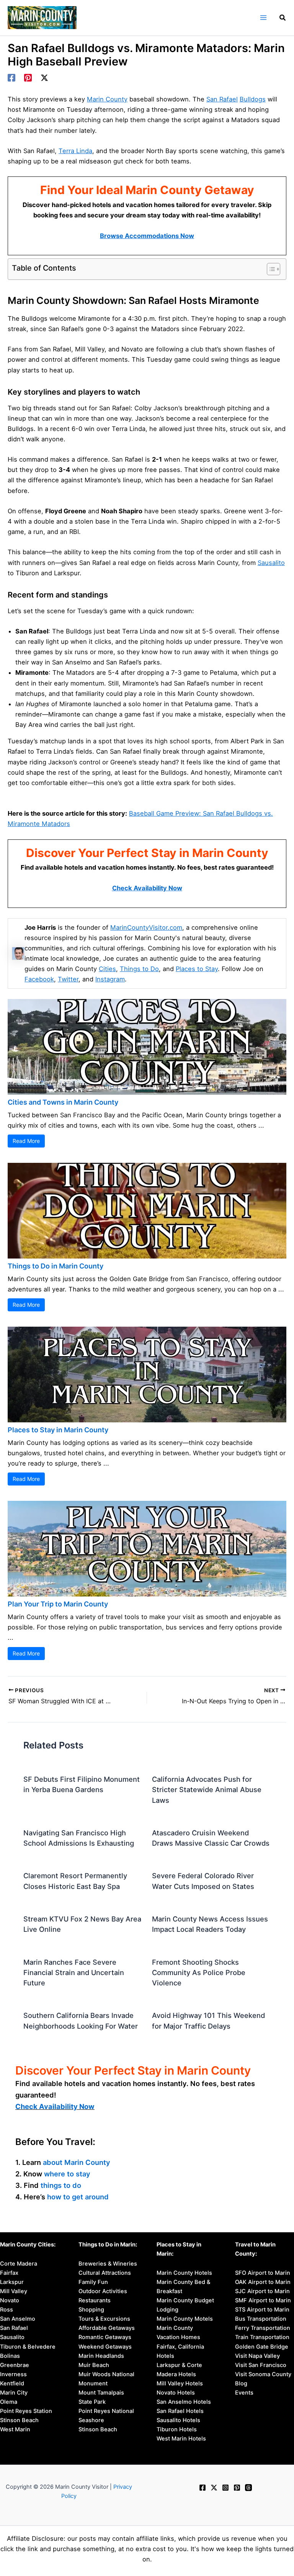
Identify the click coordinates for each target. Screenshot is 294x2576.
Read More (26, 1141)
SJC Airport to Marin (262, 2291)
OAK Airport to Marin (263, 2282)
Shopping (91, 2310)
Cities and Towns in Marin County (63, 1102)
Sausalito (271, 563)
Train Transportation (262, 2337)
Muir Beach (94, 2365)
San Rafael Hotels (180, 2411)
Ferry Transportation (263, 2328)
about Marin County (77, 2162)
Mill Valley (14, 2291)
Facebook (39, 979)
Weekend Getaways (105, 2347)
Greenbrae (15, 2365)
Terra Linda (75, 151)
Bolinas (10, 2356)
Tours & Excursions (104, 2319)
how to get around (78, 2197)
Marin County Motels (185, 2319)
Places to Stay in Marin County (58, 1430)
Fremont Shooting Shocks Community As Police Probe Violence (199, 1973)
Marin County (107, 99)
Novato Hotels (176, 2393)
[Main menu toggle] (263, 18)
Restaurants (95, 2300)
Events (244, 2393)
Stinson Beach (19, 2420)
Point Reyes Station (26, 2411)
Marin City (14, 2393)
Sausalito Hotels (178, 2420)
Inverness (13, 2374)
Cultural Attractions (105, 2273)
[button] (283, 19)
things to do (61, 2185)
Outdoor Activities (103, 2291)
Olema (9, 2402)
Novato (10, 2300)
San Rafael (222, 99)
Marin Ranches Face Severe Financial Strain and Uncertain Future (74, 1973)
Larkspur (12, 2282)
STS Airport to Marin (262, 2310)
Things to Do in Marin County (56, 1266)
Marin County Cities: (28, 2245)
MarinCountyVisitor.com (146, 927)
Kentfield (12, 2383)
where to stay (67, 2174)
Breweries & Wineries (108, 2264)
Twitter (68, 979)
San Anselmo (18, 2319)
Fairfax (9, 2273)
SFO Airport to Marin (263, 2273)
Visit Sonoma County (263, 2374)
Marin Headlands (101, 2356)
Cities (107, 969)
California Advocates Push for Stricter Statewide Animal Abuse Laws (207, 1790)
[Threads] (248, 2488)
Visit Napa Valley (257, 2356)
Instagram (110, 979)
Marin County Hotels (184, 2273)
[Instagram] (225, 2488)
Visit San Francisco (261, 2365)
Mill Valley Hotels (180, 2383)
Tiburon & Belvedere (28, 2347)
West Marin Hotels (181, 2439)
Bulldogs (253, 99)
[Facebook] (11, 78)
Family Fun (93, 2282)
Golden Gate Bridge (262, 2347)
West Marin (15, 2429)
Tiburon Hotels (177, 2429)
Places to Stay (197, 969)
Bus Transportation (261, 2319)
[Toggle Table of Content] (270, 269)
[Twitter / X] (44, 78)
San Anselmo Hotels (184, 2402)
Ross (7, 2310)
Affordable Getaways (107, 2328)
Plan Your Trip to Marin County (58, 1604)
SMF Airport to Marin (263, 2300)
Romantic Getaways (105, 2337)
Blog (241, 2383)
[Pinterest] (28, 78)
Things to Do (139, 969)
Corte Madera (19, 2264)
